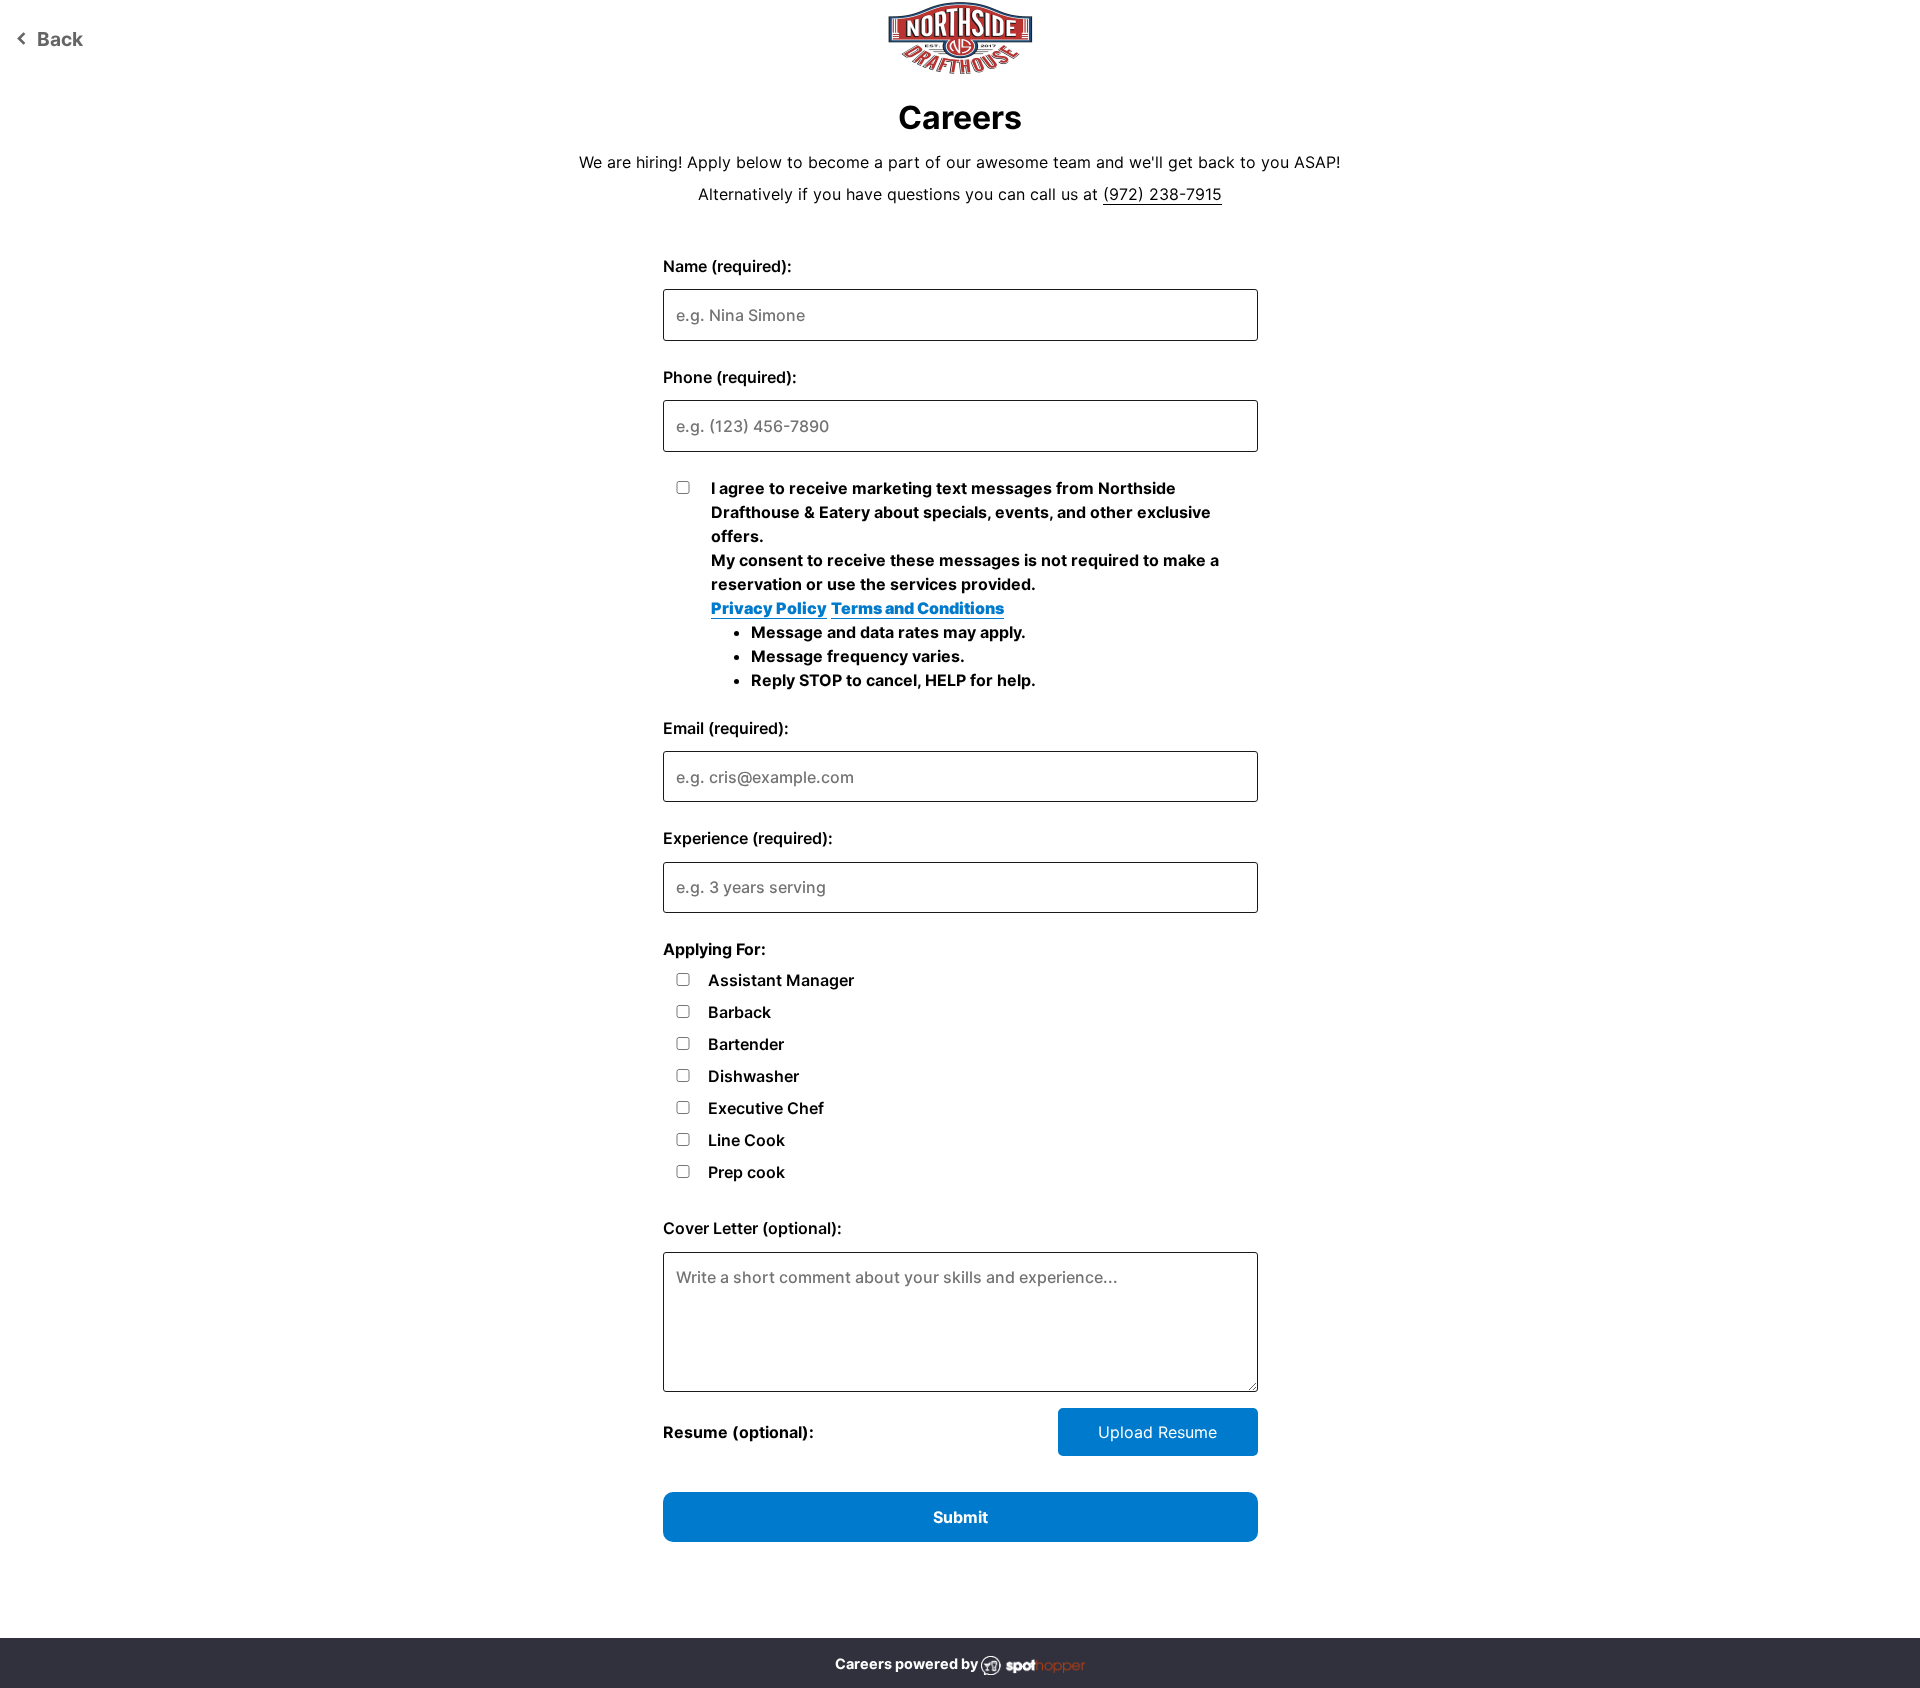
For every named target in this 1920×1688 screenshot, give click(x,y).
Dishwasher (753, 1076)
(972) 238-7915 (1162, 194)
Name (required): (727, 266)
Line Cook (746, 1140)
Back (46, 39)
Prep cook (746, 1172)
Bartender (746, 1044)
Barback (739, 1012)
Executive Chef (766, 1108)
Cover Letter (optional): (752, 1228)
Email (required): (726, 728)
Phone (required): (730, 377)
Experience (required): (748, 838)
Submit (960, 1517)
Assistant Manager (781, 980)
